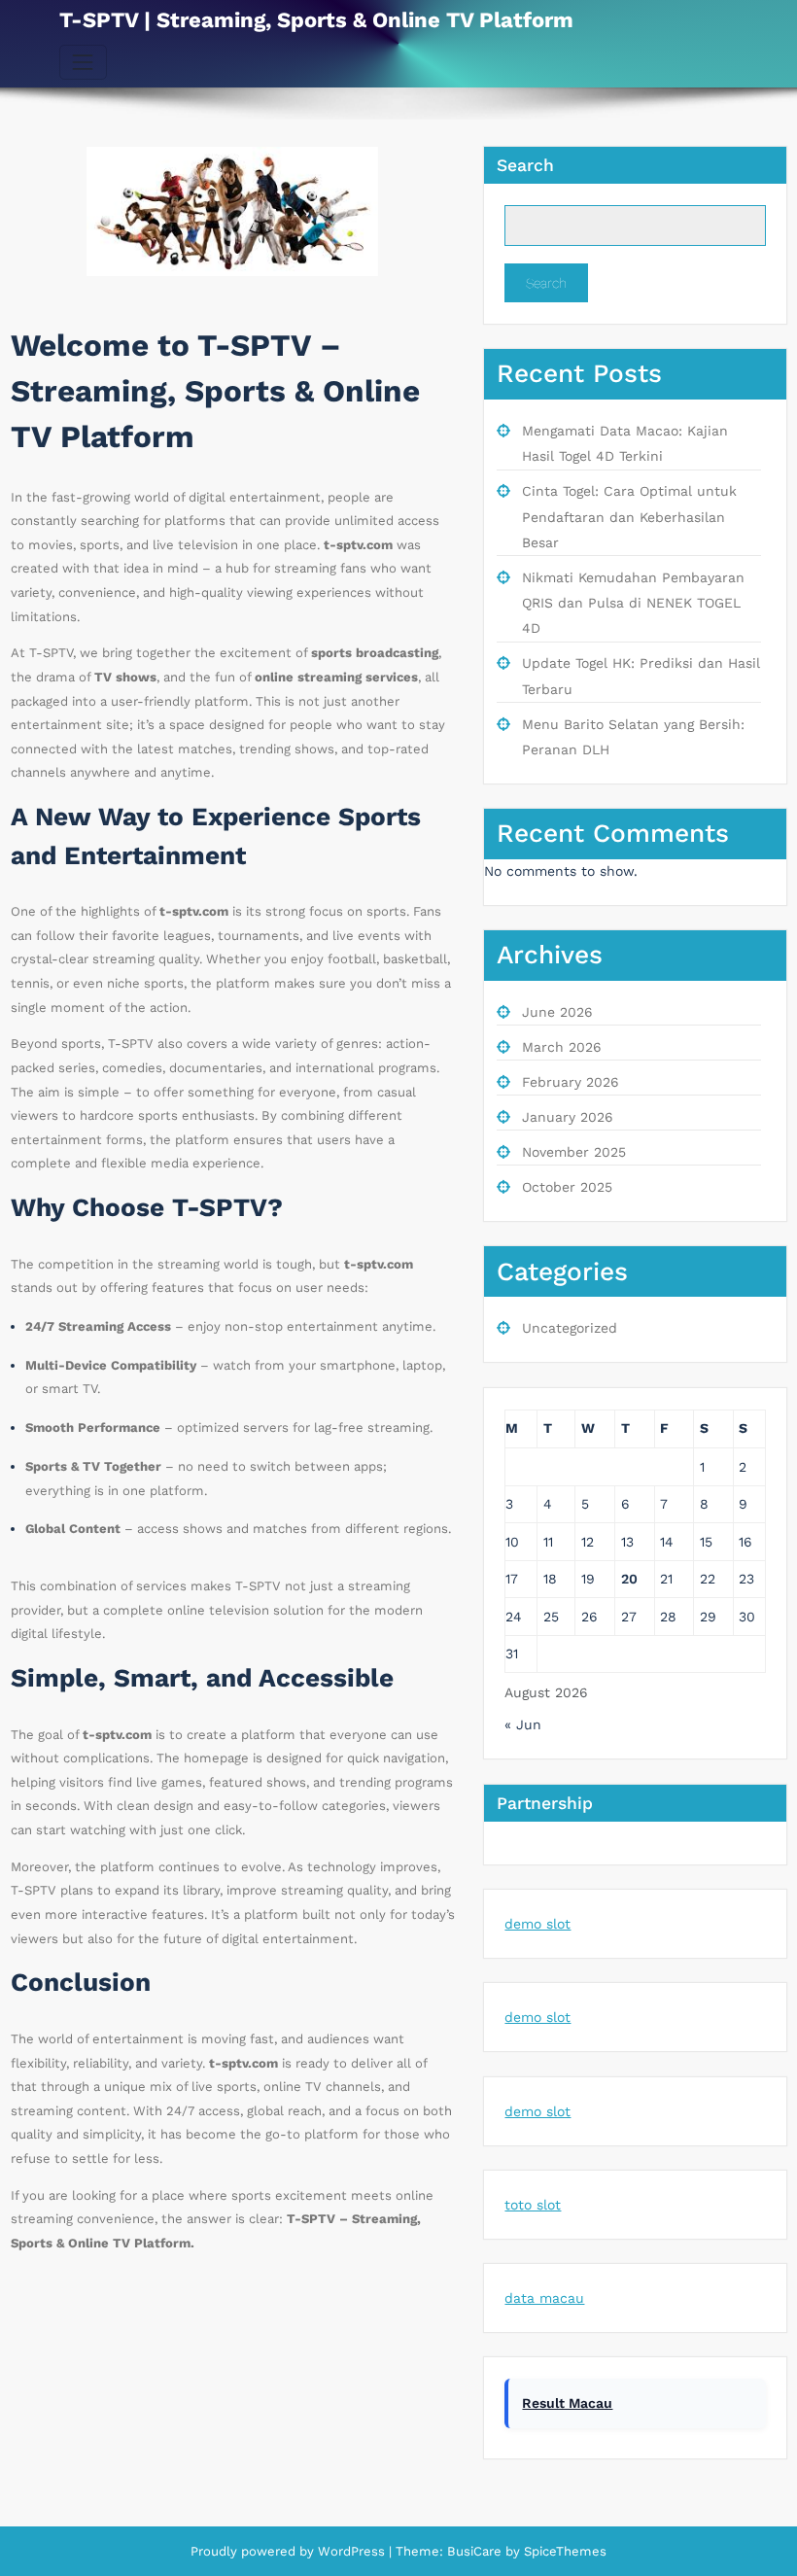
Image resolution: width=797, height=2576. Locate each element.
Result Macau (567, 2403)
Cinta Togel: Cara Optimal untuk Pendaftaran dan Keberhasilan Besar (629, 517)
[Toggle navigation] (83, 62)
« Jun (523, 1724)
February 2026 (571, 1082)
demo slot (537, 1924)
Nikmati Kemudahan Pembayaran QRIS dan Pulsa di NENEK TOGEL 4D (633, 603)
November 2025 (574, 1152)
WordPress (351, 2551)
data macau (544, 2298)
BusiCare (476, 2551)
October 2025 (567, 1187)
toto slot (533, 2205)
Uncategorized (570, 1328)
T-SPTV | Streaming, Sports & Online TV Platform (316, 20)
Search (525, 165)
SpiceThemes (563, 2551)
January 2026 (568, 1117)
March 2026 (562, 1047)
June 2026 (557, 1012)
